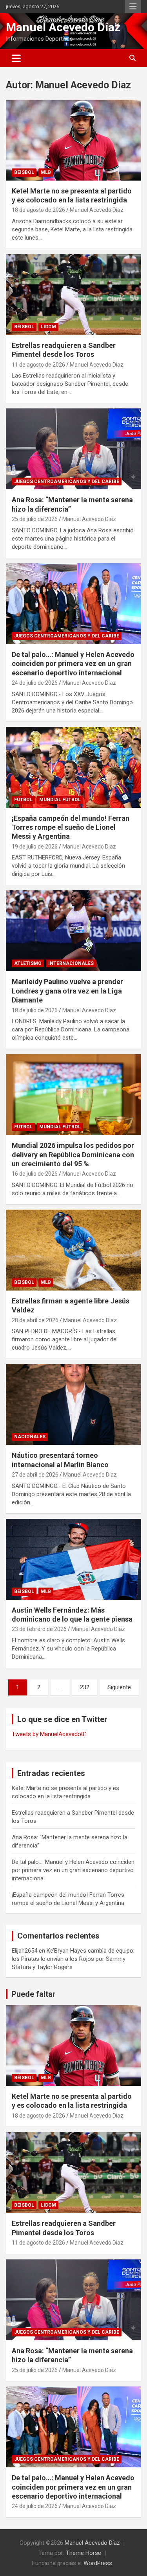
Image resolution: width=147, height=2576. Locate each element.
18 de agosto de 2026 (38, 210)
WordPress (98, 2563)
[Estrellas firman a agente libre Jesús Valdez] (73, 1250)
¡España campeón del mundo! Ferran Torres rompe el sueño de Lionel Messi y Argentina (71, 827)
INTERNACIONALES (71, 963)
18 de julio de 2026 (35, 1010)
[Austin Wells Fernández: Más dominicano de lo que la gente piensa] (73, 1559)
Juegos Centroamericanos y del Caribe (67, 482)
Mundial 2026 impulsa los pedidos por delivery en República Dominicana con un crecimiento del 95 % (73, 1155)
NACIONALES (30, 1437)
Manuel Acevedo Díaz (63, 27)
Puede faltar (34, 1994)
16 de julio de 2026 (35, 1174)
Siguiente (119, 1687)
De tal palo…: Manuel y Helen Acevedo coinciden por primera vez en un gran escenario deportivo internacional (73, 664)
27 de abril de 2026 (35, 1475)
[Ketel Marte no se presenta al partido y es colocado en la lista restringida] (73, 140)
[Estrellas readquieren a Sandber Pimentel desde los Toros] (73, 294)
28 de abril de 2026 (35, 1320)
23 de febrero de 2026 (39, 1629)
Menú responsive (133, 7)
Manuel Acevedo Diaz (97, 210)
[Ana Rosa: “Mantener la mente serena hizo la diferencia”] (73, 449)
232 (85, 1687)
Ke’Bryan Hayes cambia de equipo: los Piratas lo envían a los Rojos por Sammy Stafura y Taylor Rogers (73, 1959)
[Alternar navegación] (16, 58)
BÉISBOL (24, 172)
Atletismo (28, 963)
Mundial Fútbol (60, 800)
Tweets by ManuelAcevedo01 (50, 1734)
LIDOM (48, 327)
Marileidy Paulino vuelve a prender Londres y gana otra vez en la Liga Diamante (67, 991)
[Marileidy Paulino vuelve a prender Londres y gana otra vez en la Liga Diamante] (73, 931)
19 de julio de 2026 (35, 847)
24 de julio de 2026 (35, 683)
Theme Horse (83, 2553)
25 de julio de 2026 (35, 519)
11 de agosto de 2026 (38, 365)
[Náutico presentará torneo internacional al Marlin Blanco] (73, 1405)
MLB (46, 172)
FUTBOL (23, 800)
